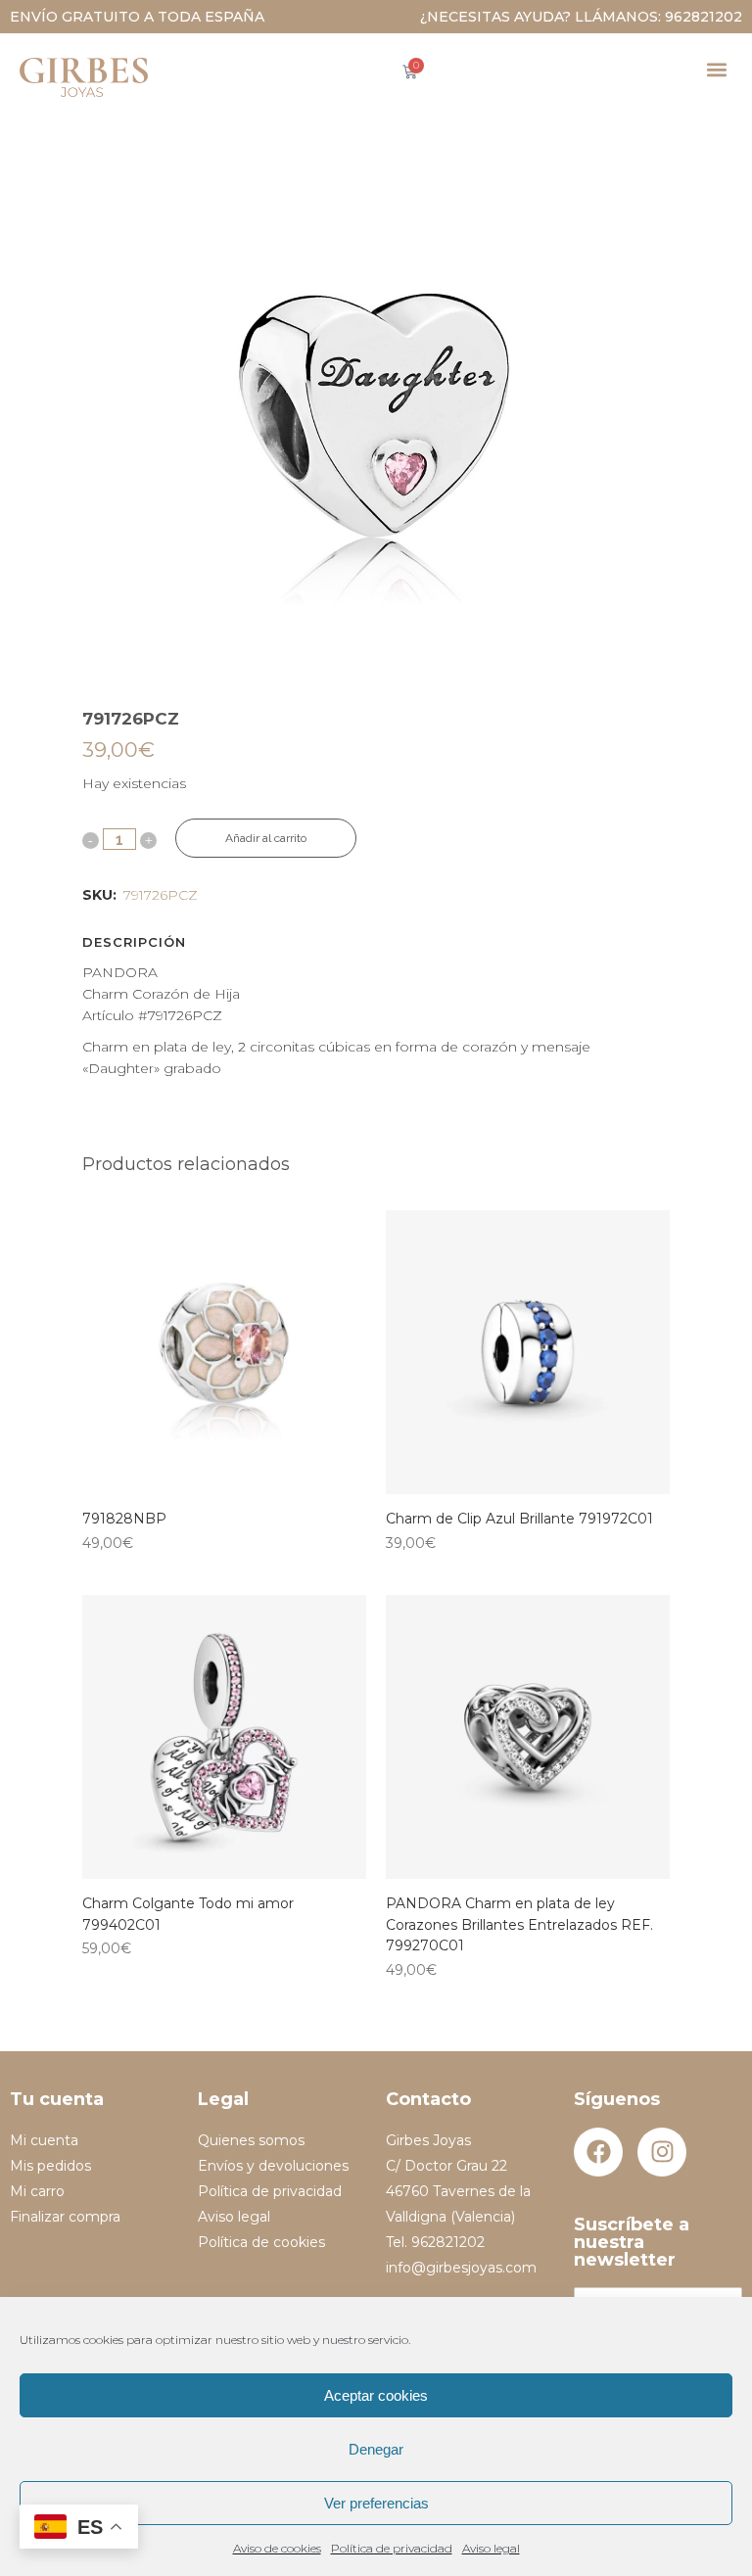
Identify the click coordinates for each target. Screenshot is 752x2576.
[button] (716, 69)
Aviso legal (491, 2548)
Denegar (376, 2449)
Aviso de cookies (277, 2548)
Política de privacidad (392, 2548)
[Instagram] (662, 2152)
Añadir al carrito (266, 838)
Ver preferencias (376, 2503)
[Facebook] (598, 2152)
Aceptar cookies (376, 2395)
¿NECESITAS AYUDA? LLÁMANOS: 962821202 (581, 17)
